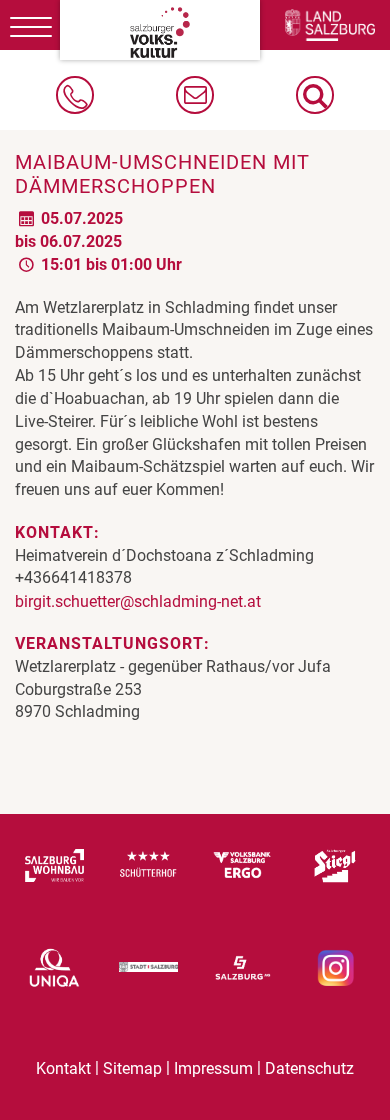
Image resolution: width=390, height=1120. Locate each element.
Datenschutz (309, 1068)
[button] (315, 95)
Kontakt (63, 1068)
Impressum (213, 1068)
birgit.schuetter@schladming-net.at (138, 601)
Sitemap (132, 1068)
